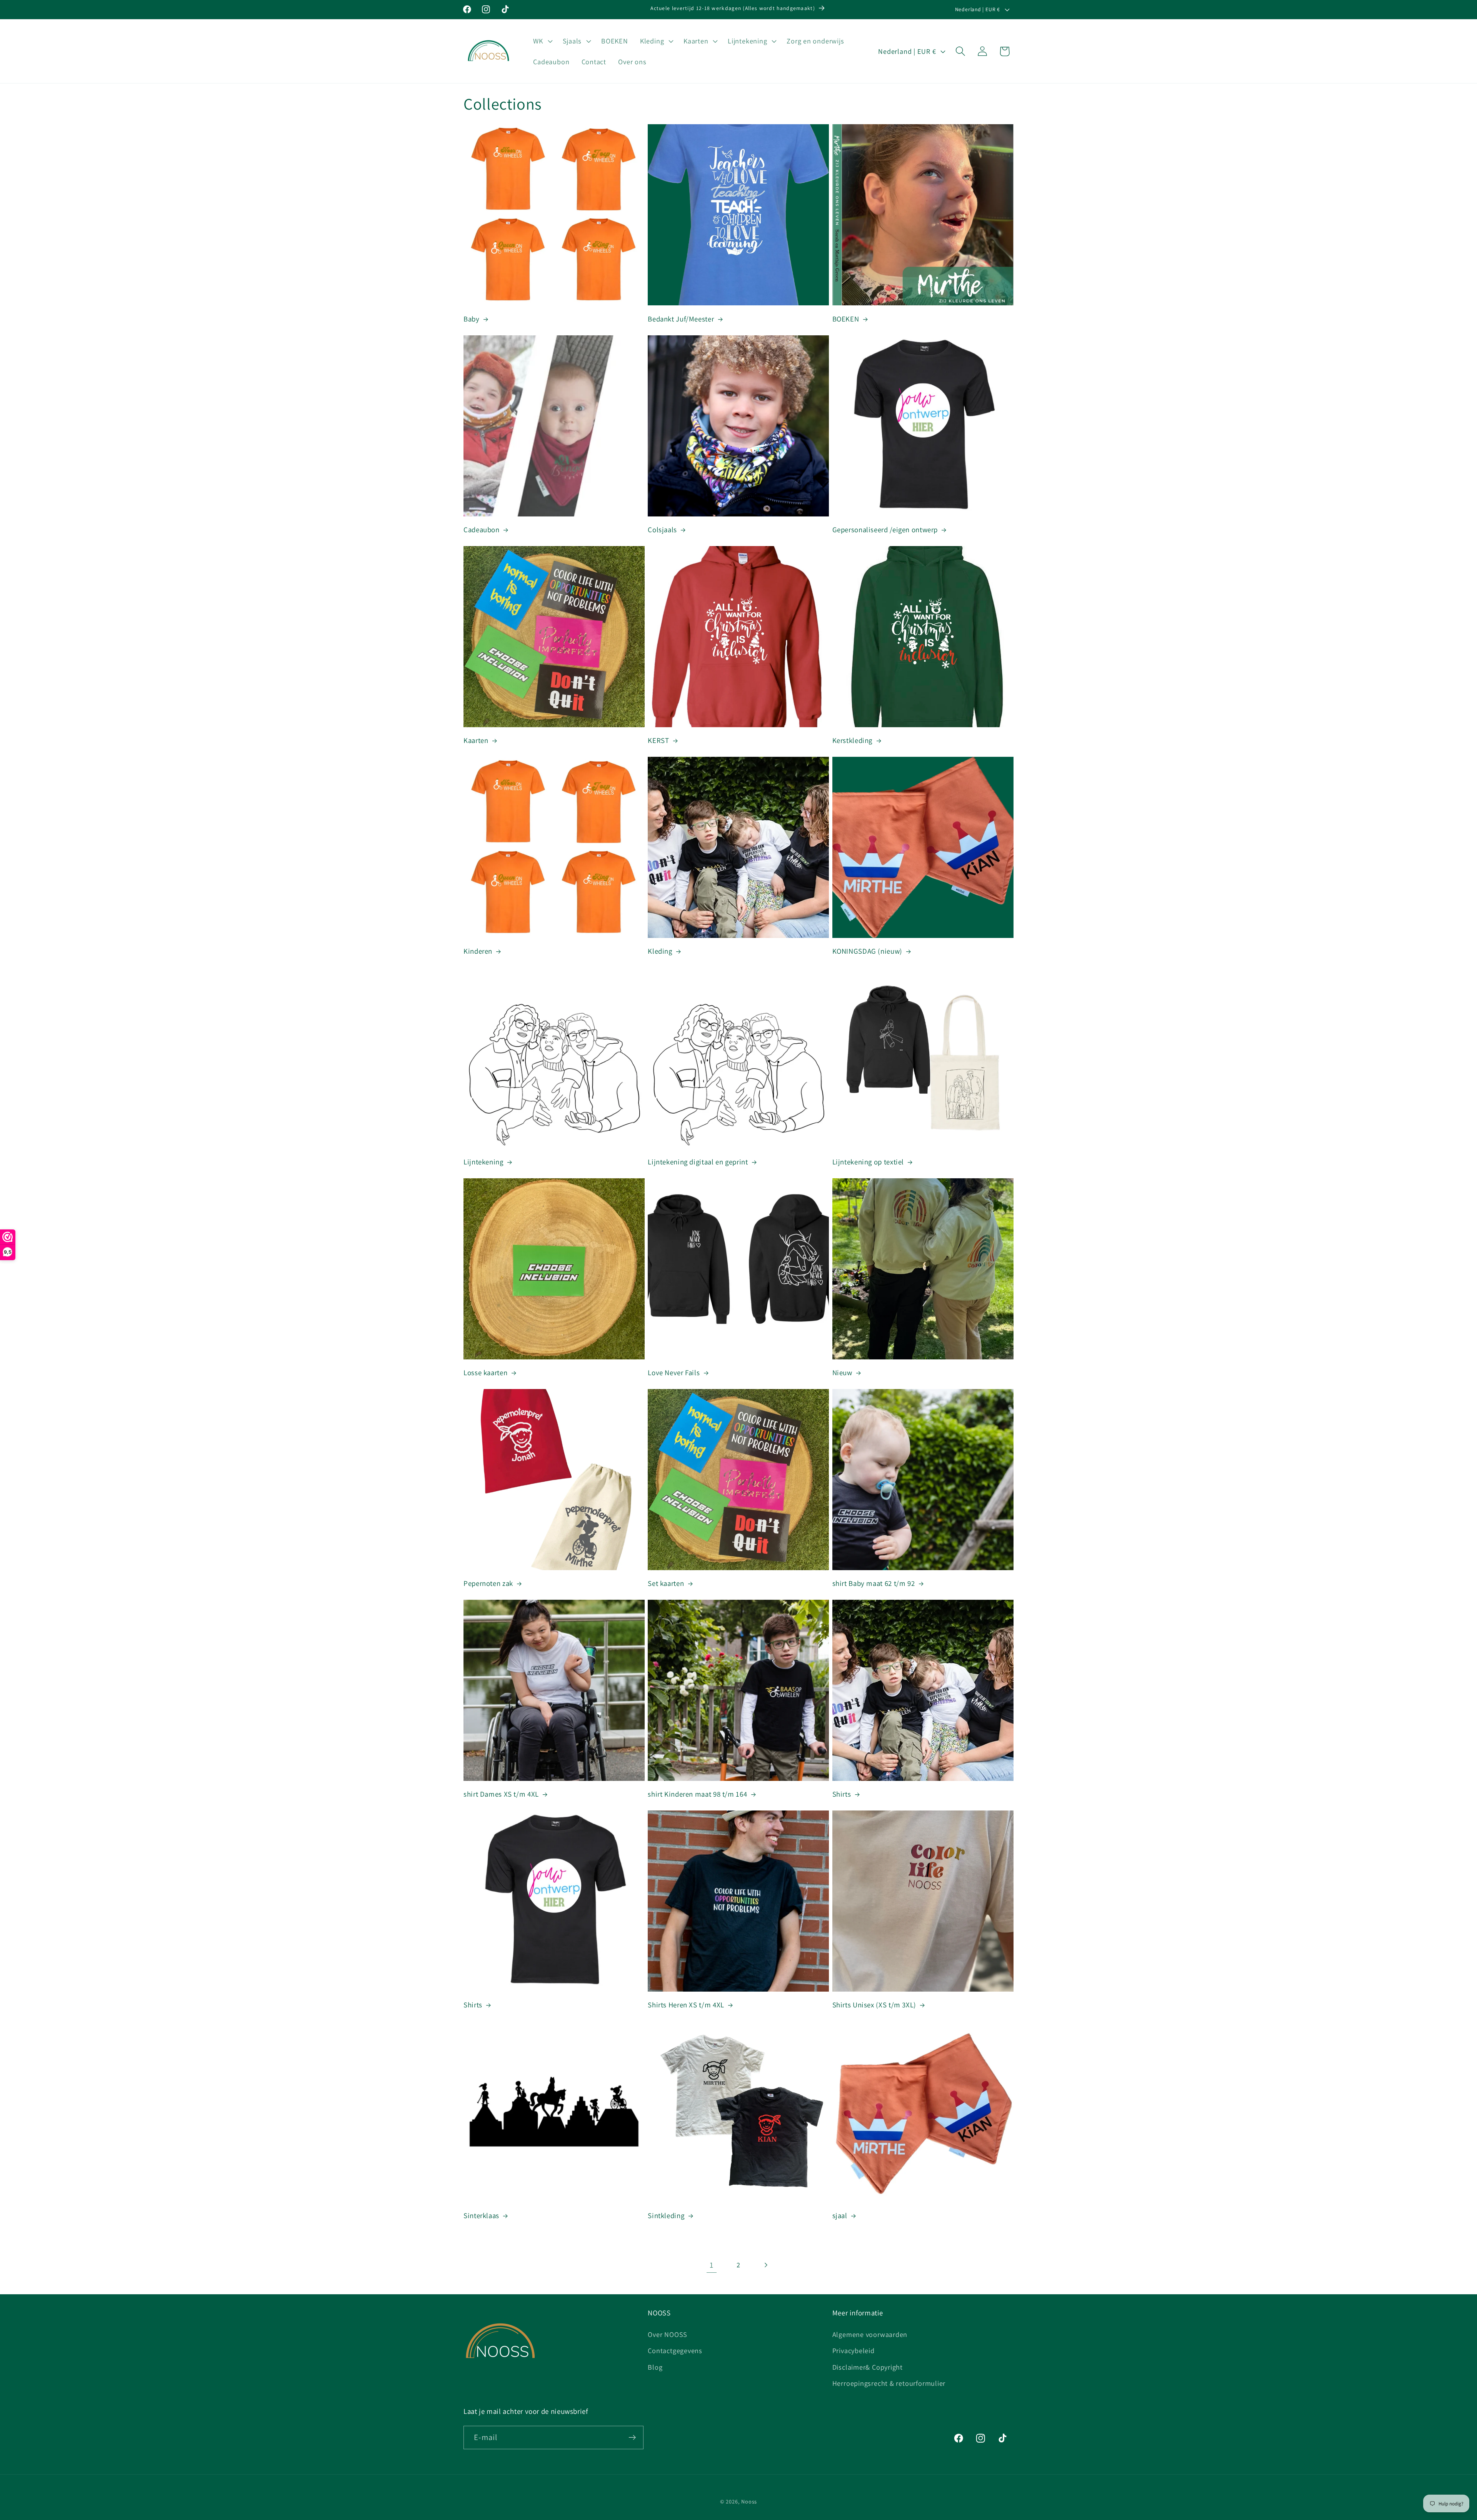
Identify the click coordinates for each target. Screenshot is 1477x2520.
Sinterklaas (481, 2215)
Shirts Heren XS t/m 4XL (686, 2005)
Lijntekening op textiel (868, 1162)
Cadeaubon (482, 530)
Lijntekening (483, 1162)
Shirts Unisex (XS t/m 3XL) (874, 2005)
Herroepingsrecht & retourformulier (889, 2383)
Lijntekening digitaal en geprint (698, 1162)
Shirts (842, 1794)
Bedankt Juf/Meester (681, 319)
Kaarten (476, 740)
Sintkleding (666, 2215)
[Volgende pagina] (766, 2265)
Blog (655, 2367)
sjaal (840, 2215)
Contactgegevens (675, 2350)
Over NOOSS (668, 2334)
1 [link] (712, 2265)
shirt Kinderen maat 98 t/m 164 (697, 1794)
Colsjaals (662, 530)
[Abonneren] (632, 2438)
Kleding (660, 951)
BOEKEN (846, 319)
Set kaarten (666, 1583)
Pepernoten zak (488, 1583)
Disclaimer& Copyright (868, 2367)
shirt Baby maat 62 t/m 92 (874, 1583)
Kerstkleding (853, 740)
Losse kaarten (485, 1372)
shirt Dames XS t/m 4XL (501, 1794)
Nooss (749, 2501)
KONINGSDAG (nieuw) (867, 951)
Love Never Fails (674, 1372)
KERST (658, 740)
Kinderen (478, 951)
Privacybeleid (854, 2350)
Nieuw (842, 1372)
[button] (542, 41)
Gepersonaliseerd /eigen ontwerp (885, 530)
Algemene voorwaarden (870, 2334)
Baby (472, 319)
